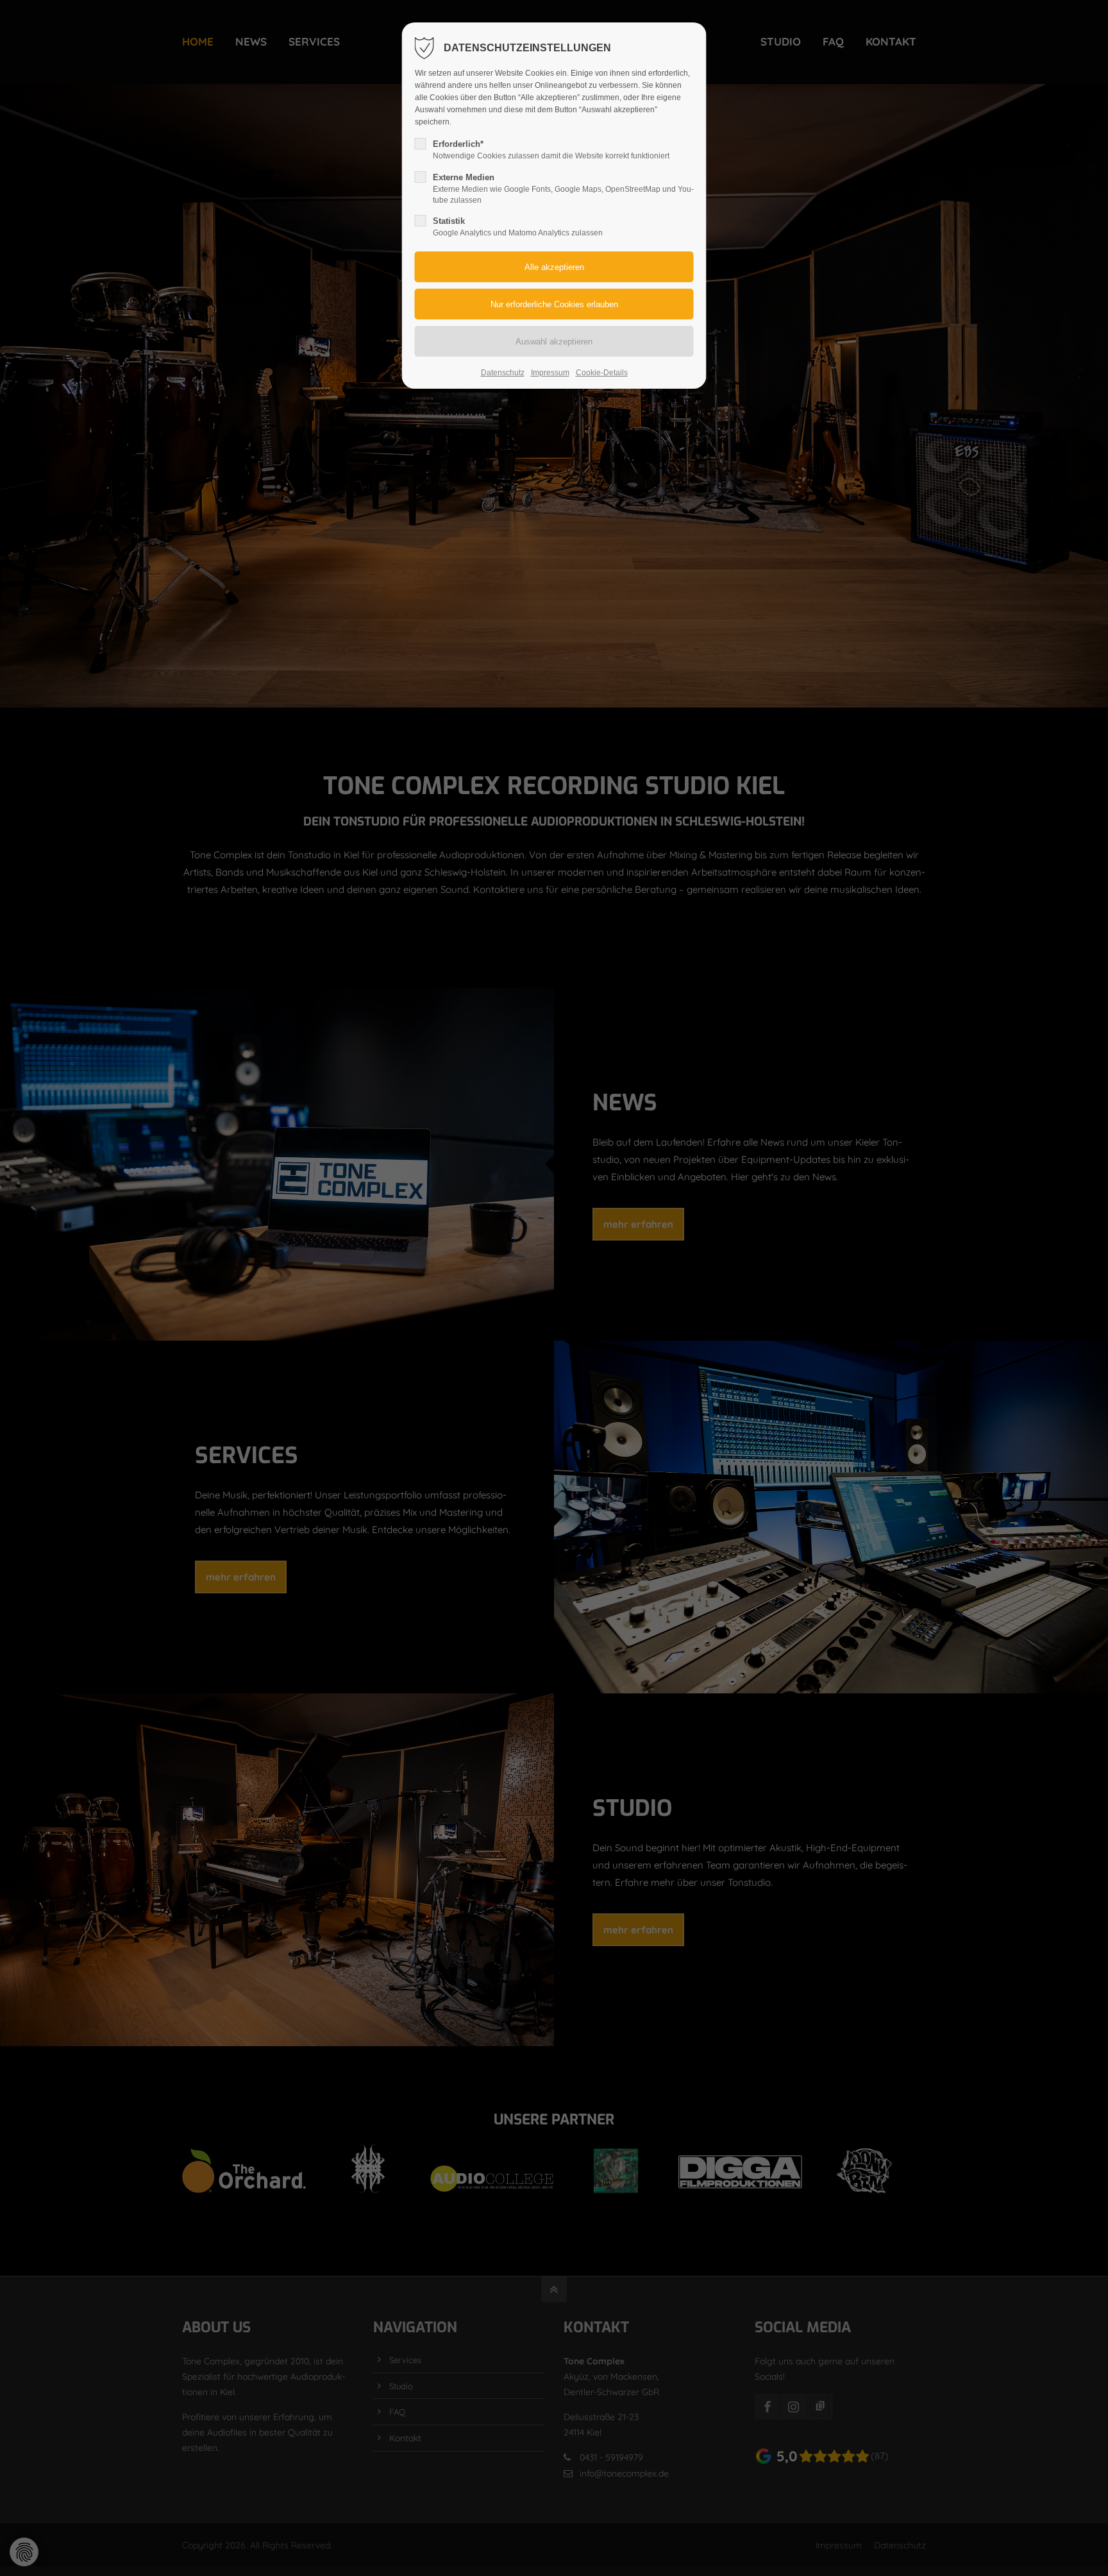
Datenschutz (503, 373)
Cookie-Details (602, 373)
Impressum (550, 373)
